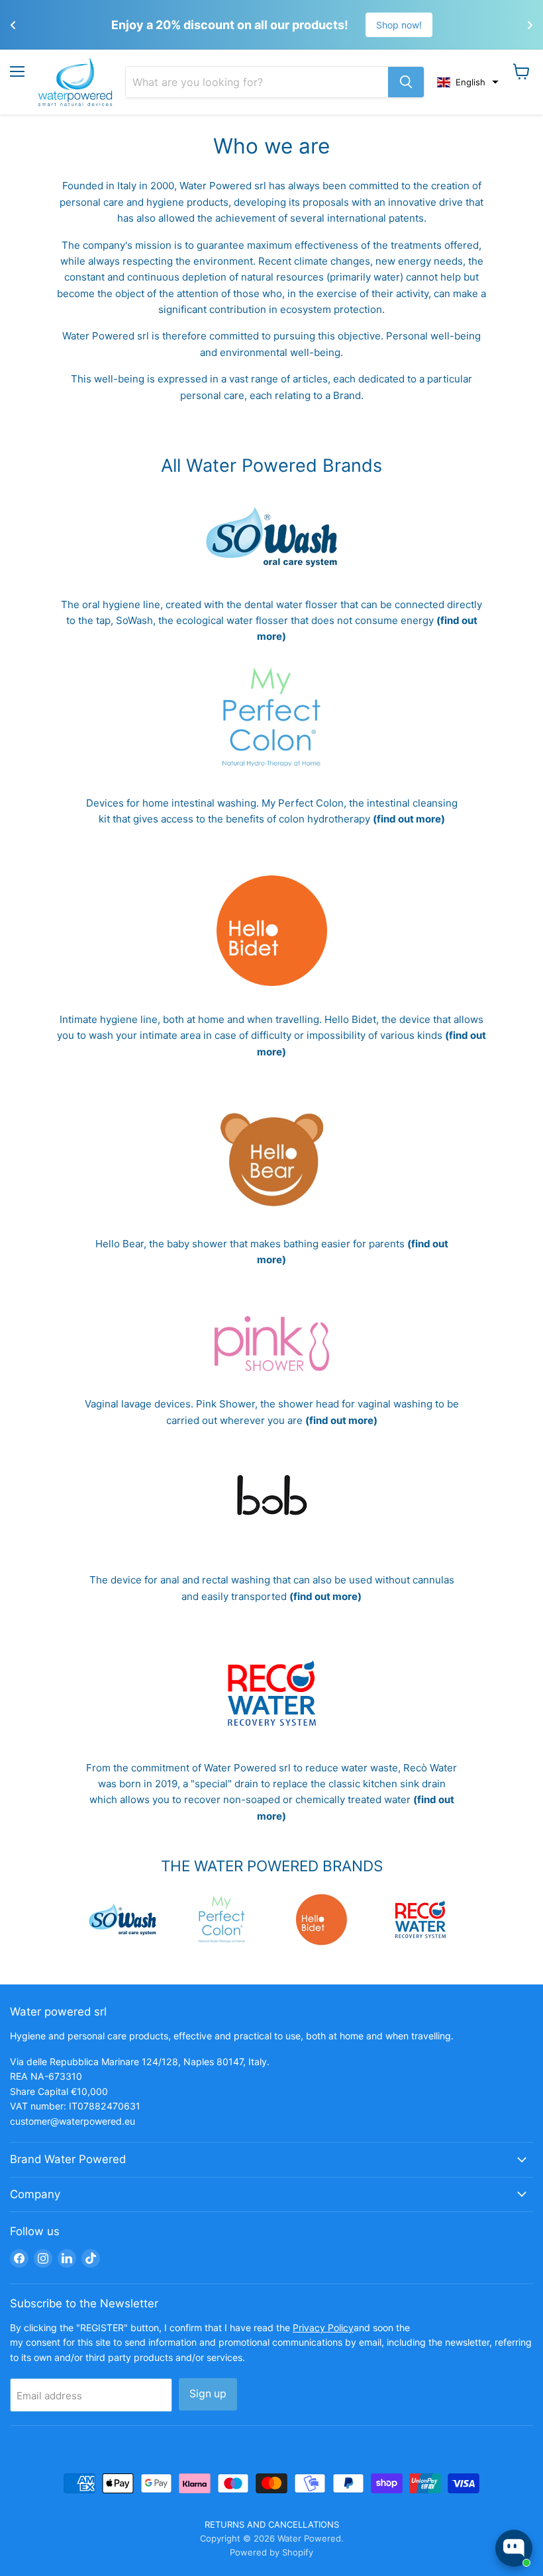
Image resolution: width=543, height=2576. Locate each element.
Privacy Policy (323, 2328)
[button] (468, 82)
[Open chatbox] (514, 2548)
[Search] (406, 82)
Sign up (208, 2394)
